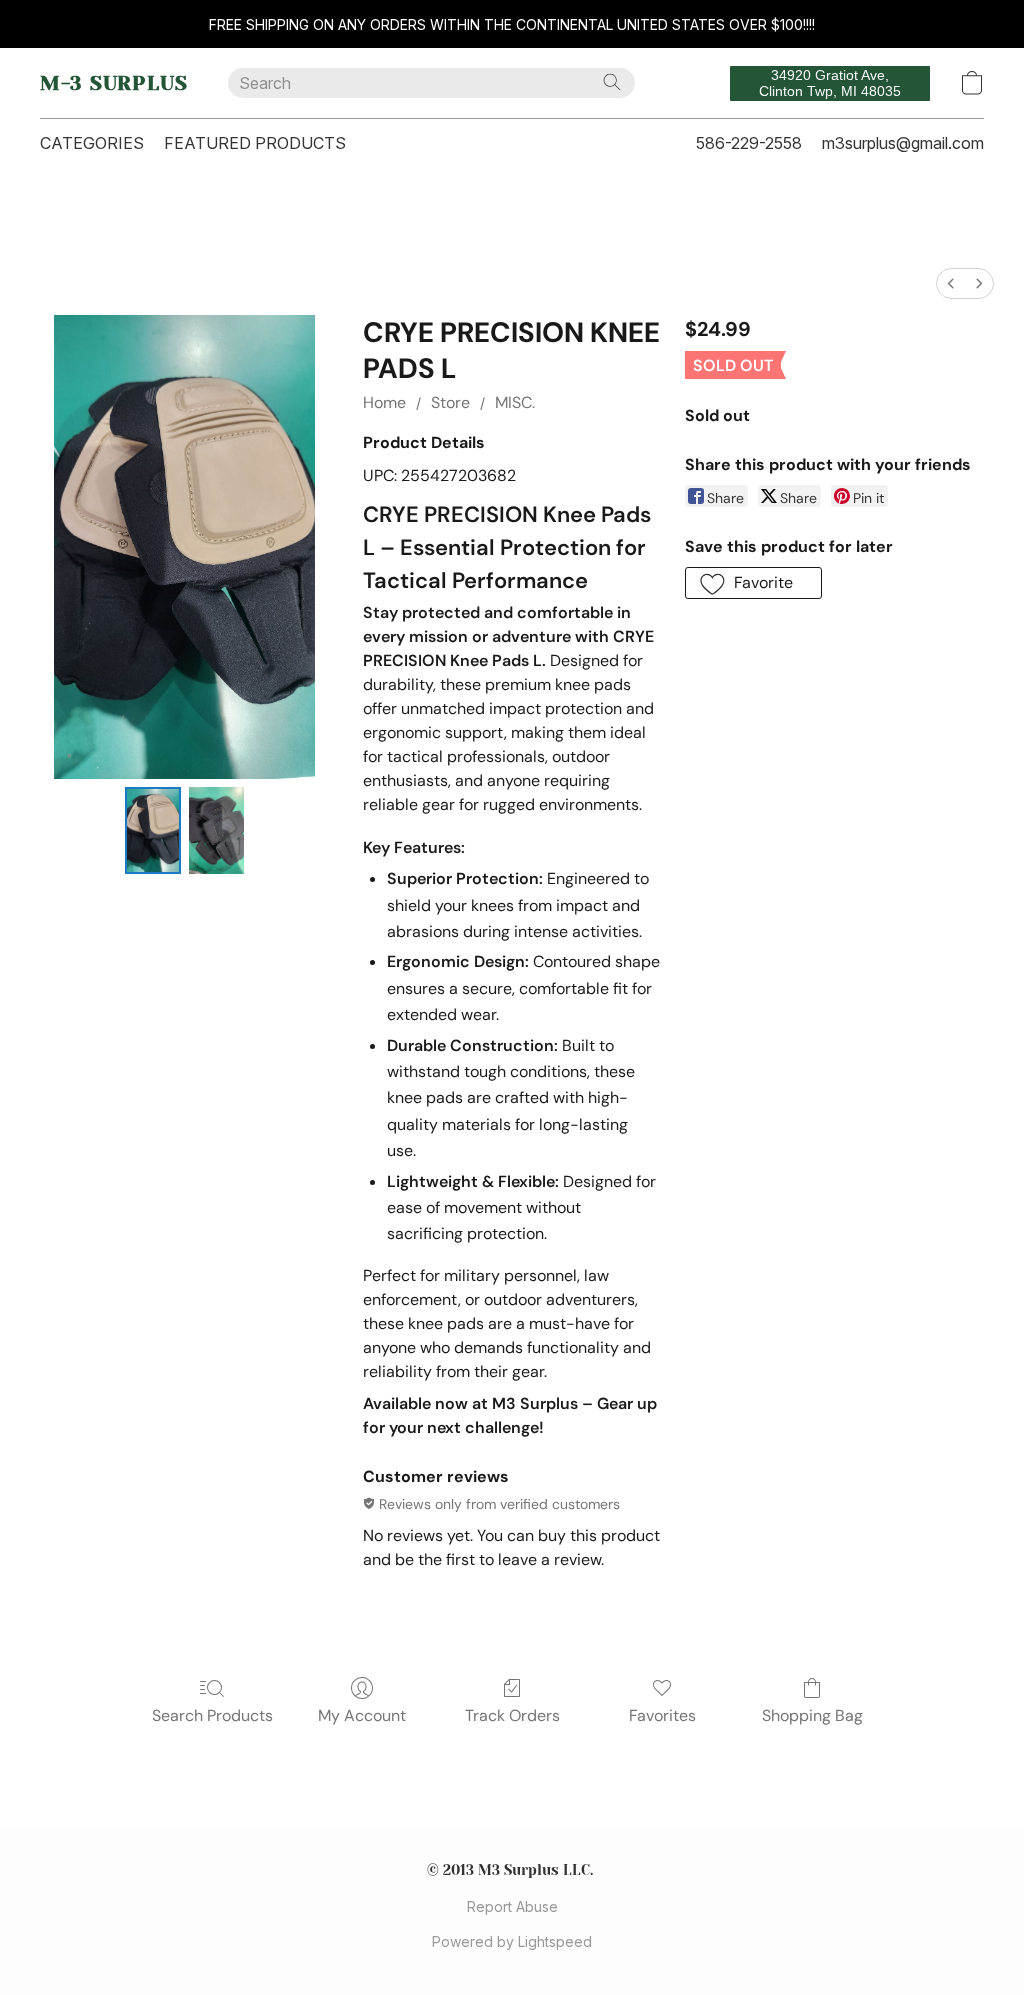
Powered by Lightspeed (512, 1941)
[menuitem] (951, 283)
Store (450, 402)
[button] (114, 83)
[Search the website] (612, 82)
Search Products (212, 1715)
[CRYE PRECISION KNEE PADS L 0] (152, 830)
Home (384, 402)
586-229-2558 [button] (749, 143)
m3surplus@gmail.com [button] (903, 143)
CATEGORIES (92, 143)
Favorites (662, 1715)
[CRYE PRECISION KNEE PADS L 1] (216, 830)
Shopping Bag (812, 1715)
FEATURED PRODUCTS (255, 143)
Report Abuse (512, 1906)
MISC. (515, 402)
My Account (362, 1715)
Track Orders (512, 1715)
